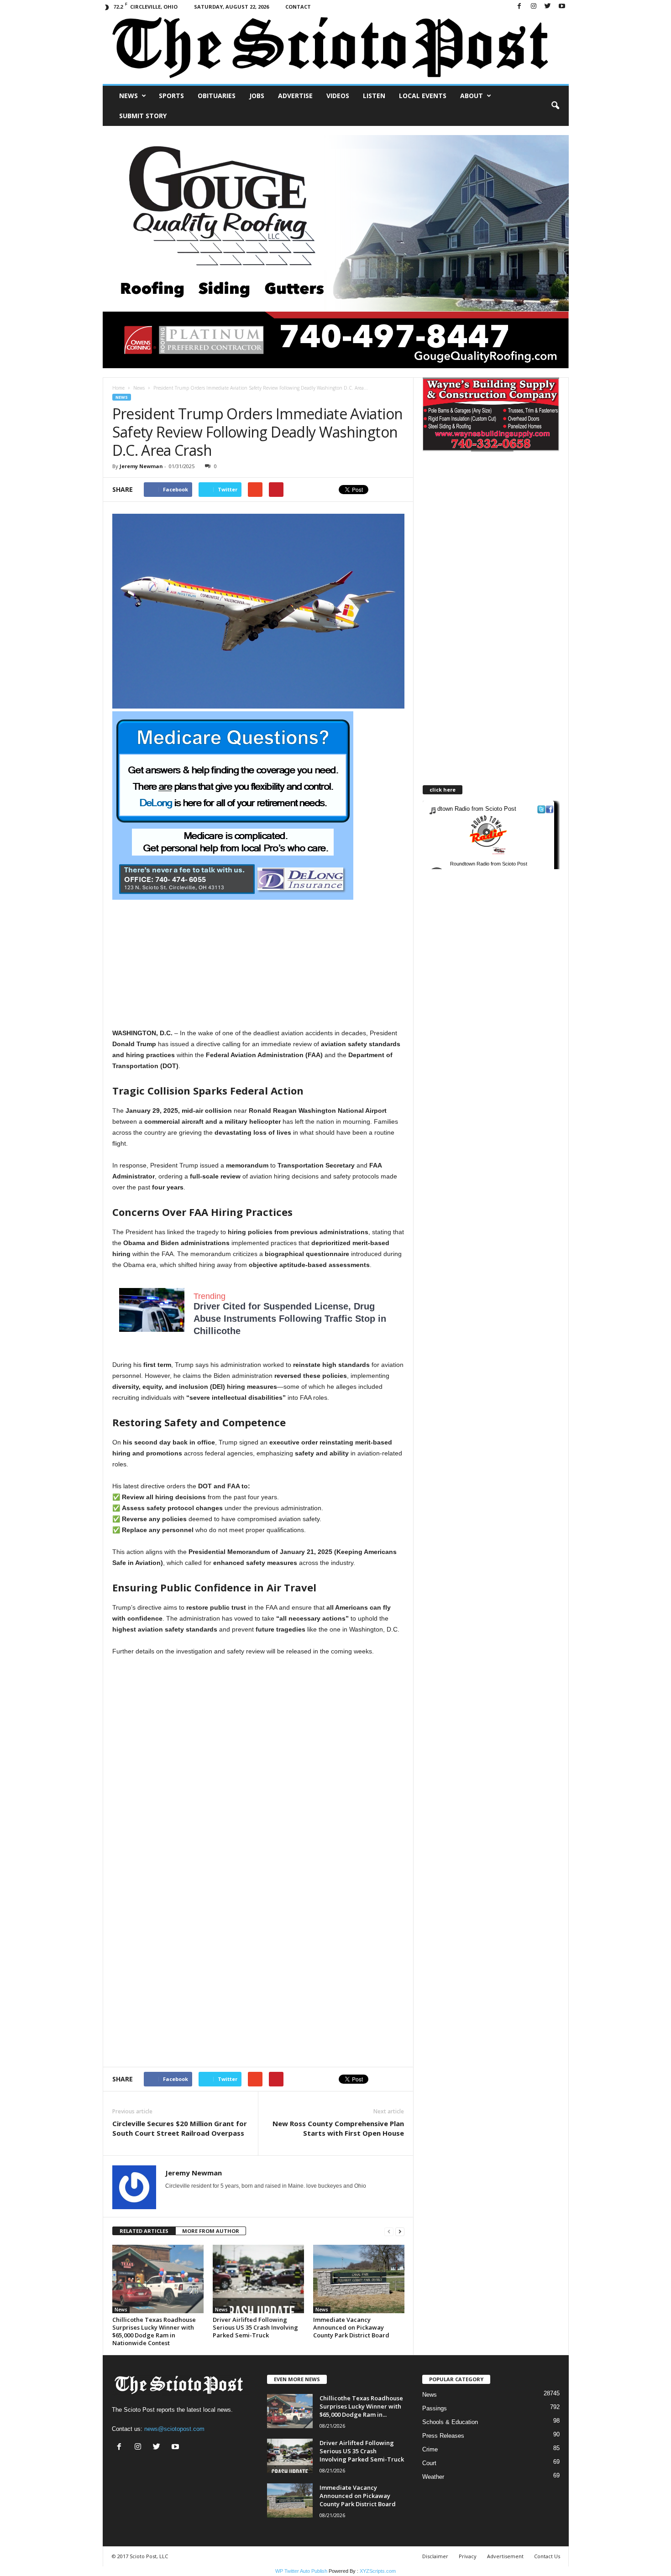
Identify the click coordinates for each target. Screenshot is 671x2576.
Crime (430, 2449)
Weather (433, 2477)
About (472, 96)
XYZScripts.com (378, 2571)
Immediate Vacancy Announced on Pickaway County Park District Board (351, 2327)
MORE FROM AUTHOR (211, 2231)
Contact (298, 7)
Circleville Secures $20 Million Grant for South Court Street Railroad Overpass (180, 2128)
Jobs (257, 96)
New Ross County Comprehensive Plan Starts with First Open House (338, 2128)
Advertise (295, 96)
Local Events (423, 96)
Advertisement (505, 2556)
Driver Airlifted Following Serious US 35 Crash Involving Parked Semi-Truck (255, 2327)
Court (429, 2463)
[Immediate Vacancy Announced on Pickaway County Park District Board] (359, 2279)
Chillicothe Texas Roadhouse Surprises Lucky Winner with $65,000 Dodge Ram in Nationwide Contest (154, 2331)
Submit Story (143, 116)
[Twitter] (548, 7)
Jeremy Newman (141, 466)
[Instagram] (534, 7)
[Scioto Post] (336, 49)
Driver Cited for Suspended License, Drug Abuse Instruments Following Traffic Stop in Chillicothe (290, 1319)
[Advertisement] (258, 964)
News (128, 96)
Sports (171, 96)
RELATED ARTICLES (144, 2231)
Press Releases (443, 2436)
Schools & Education (450, 2422)
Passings (435, 2408)
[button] (555, 106)
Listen (374, 96)
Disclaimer (435, 2556)
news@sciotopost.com (174, 2429)
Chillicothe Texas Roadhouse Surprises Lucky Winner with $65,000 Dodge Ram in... (361, 2406)
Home (118, 388)
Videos (338, 96)
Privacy (468, 2556)
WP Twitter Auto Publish (301, 2571)
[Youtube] (562, 7)
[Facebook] (519, 7)
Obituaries (217, 96)
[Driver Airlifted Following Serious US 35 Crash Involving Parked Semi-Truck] (258, 2279)
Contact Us (547, 2556)
